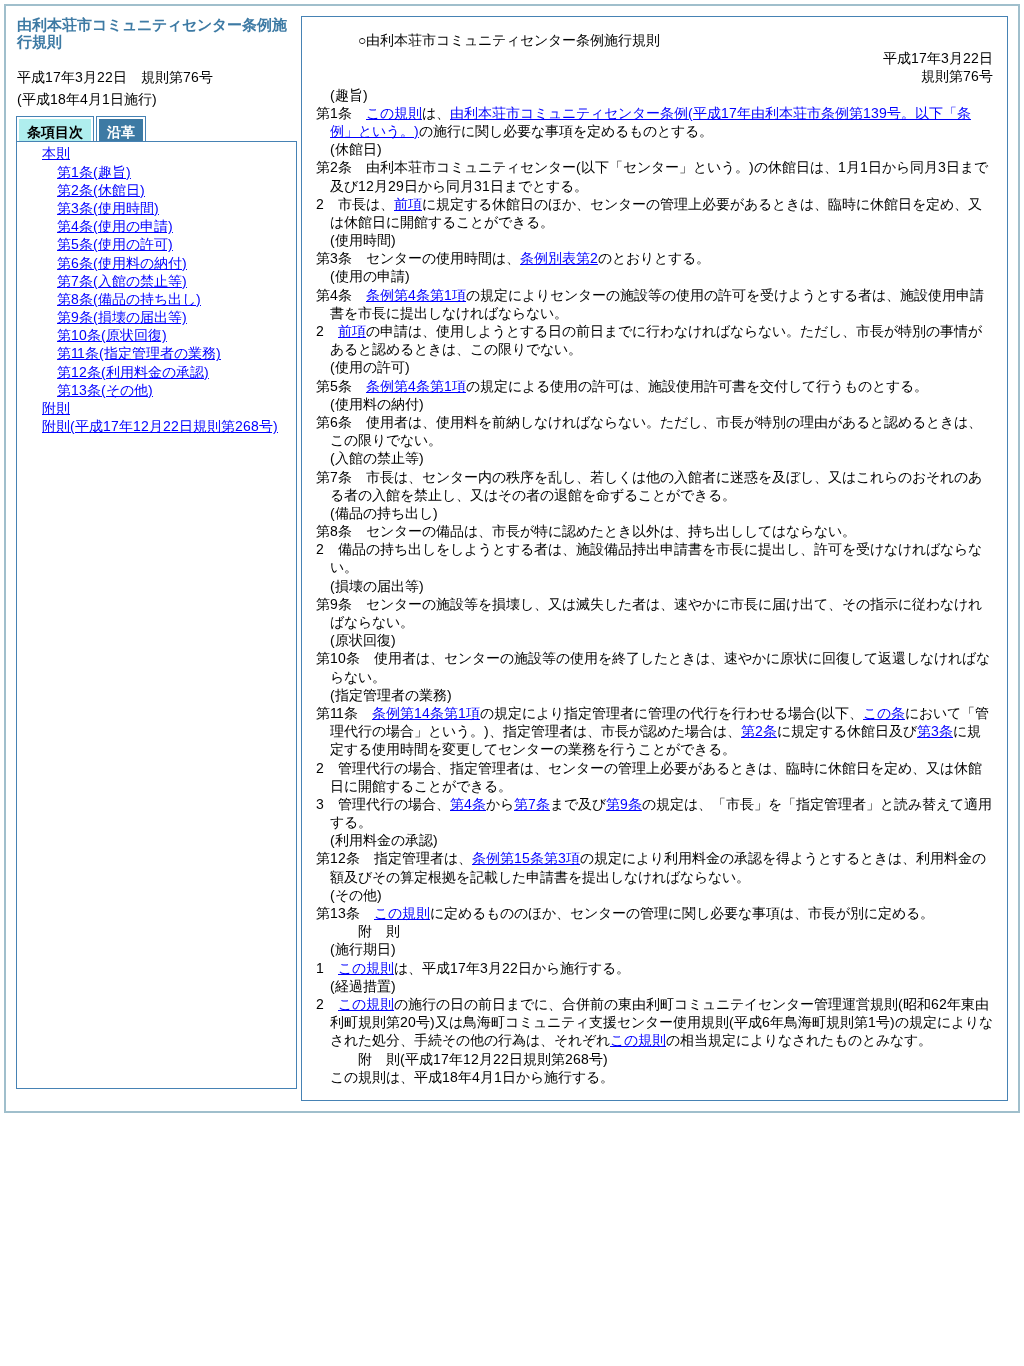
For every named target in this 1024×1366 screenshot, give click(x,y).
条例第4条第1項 (416, 295)
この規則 (394, 113)
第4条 (468, 804)
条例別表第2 (559, 258)
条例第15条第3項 (526, 858)
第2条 (759, 731)
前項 (408, 204)
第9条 (624, 804)
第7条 (532, 804)
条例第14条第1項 (426, 713)
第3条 (935, 731)
